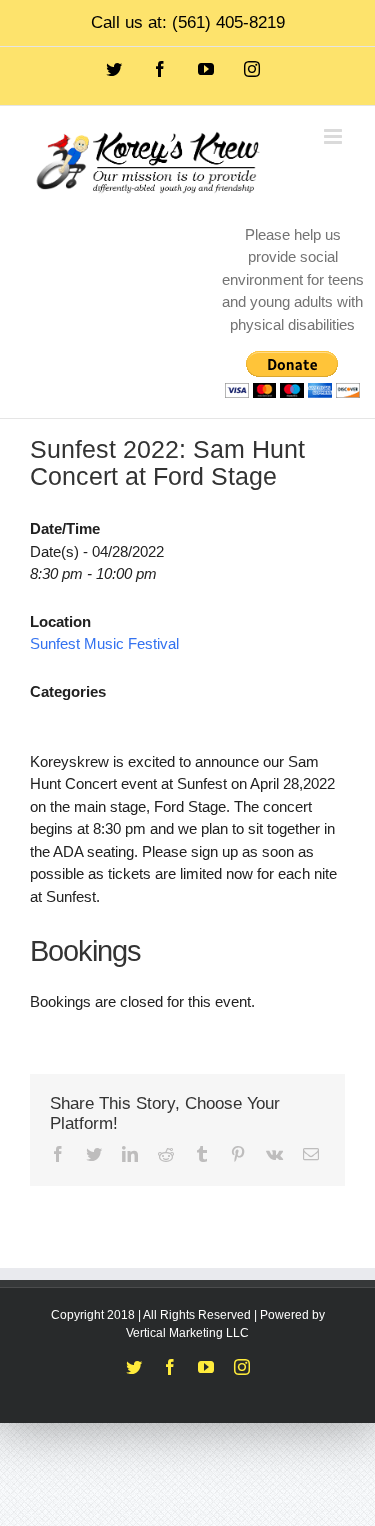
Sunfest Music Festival (104, 643)
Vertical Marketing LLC (187, 1333)
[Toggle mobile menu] (334, 136)
